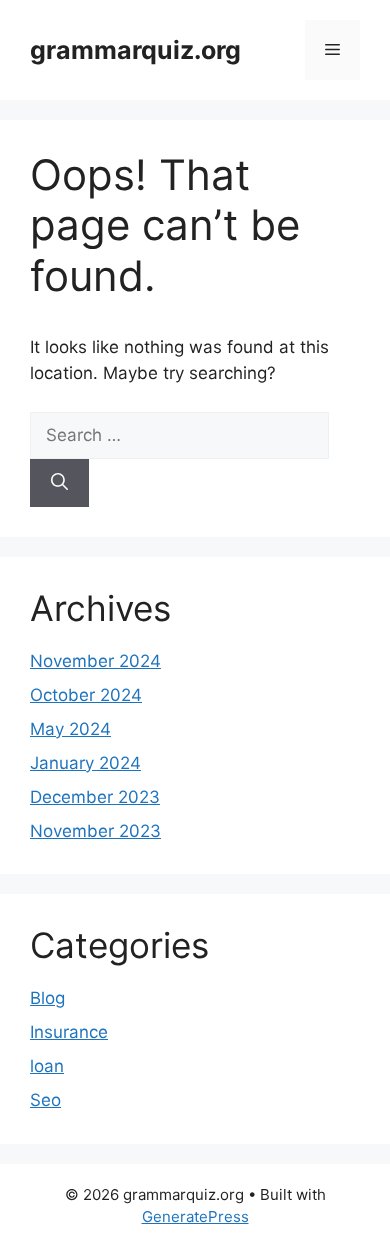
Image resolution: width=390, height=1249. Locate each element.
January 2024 (85, 763)
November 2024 (95, 661)
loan (47, 1066)
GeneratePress (195, 1216)
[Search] (59, 483)
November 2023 (95, 831)
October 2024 (86, 695)
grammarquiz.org (135, 50)
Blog (47, 998)
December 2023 (95, 797)
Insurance (69, 1032)
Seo (45, 1100)
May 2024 (70, 729)
